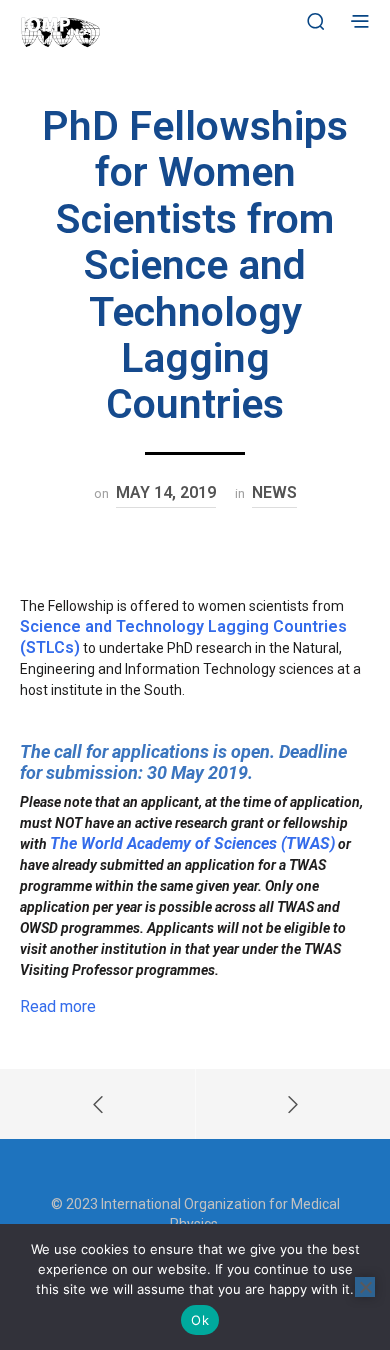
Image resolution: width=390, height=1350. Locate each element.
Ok (200, 1320)
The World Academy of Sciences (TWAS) (192, 843)
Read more (58, 1006)
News (274, 492)
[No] (365, 1287)
